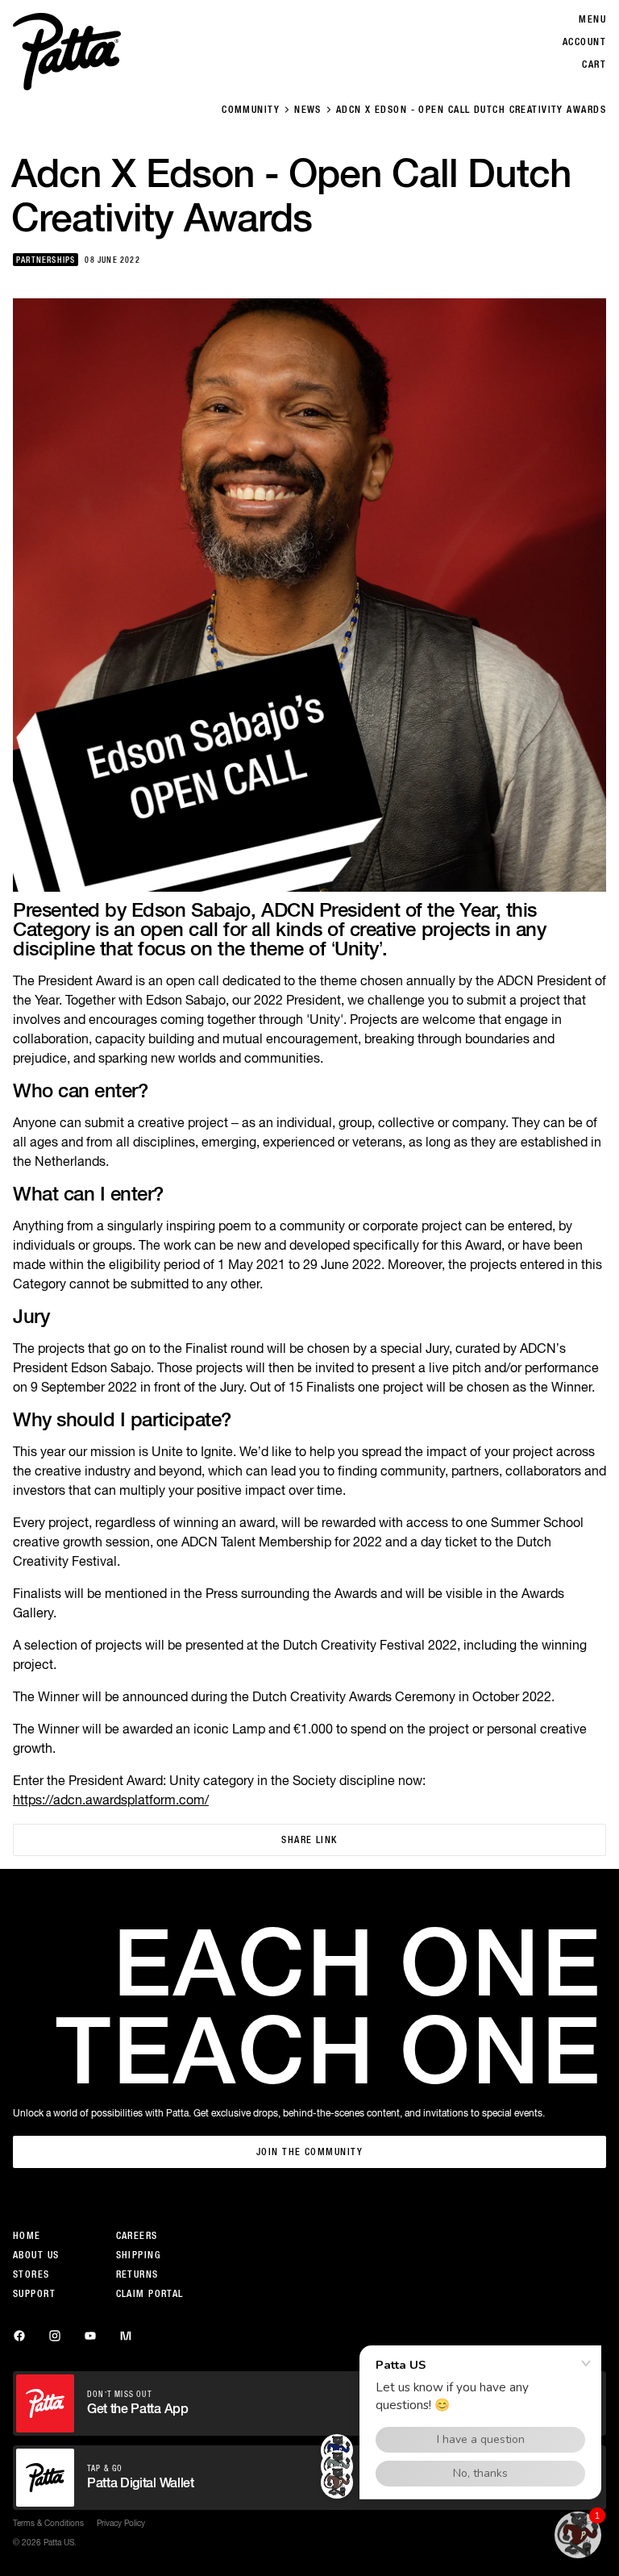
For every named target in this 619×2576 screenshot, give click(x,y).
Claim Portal (150, 2294)
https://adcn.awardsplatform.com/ (111, 1800)
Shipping (139, 2255)
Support (34, 2294)
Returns (137, 2274)
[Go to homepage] (67, 52)
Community (251, 110)
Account (584, 42)
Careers (137, 2236)
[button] (578, 2535)
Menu (592, 19)
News (308, 110)
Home (27, 2236)
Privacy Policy (121, 2523)
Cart (594, 65)
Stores (31, 2274)
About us (36, 2255)
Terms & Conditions (48, 2523)
